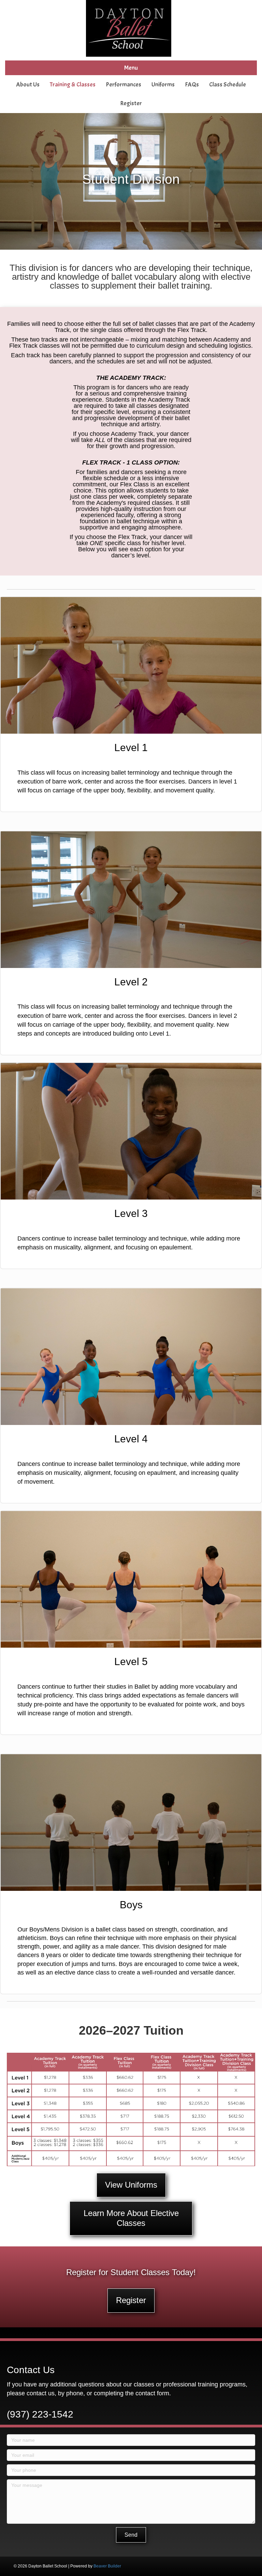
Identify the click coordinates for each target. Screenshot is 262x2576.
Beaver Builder (107, 2566)
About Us (28, 85)
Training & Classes (73, 85)
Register (131, 103)
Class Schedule (228, 85)
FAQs (192, 85)
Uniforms (163, 85)
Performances (123, 85)
